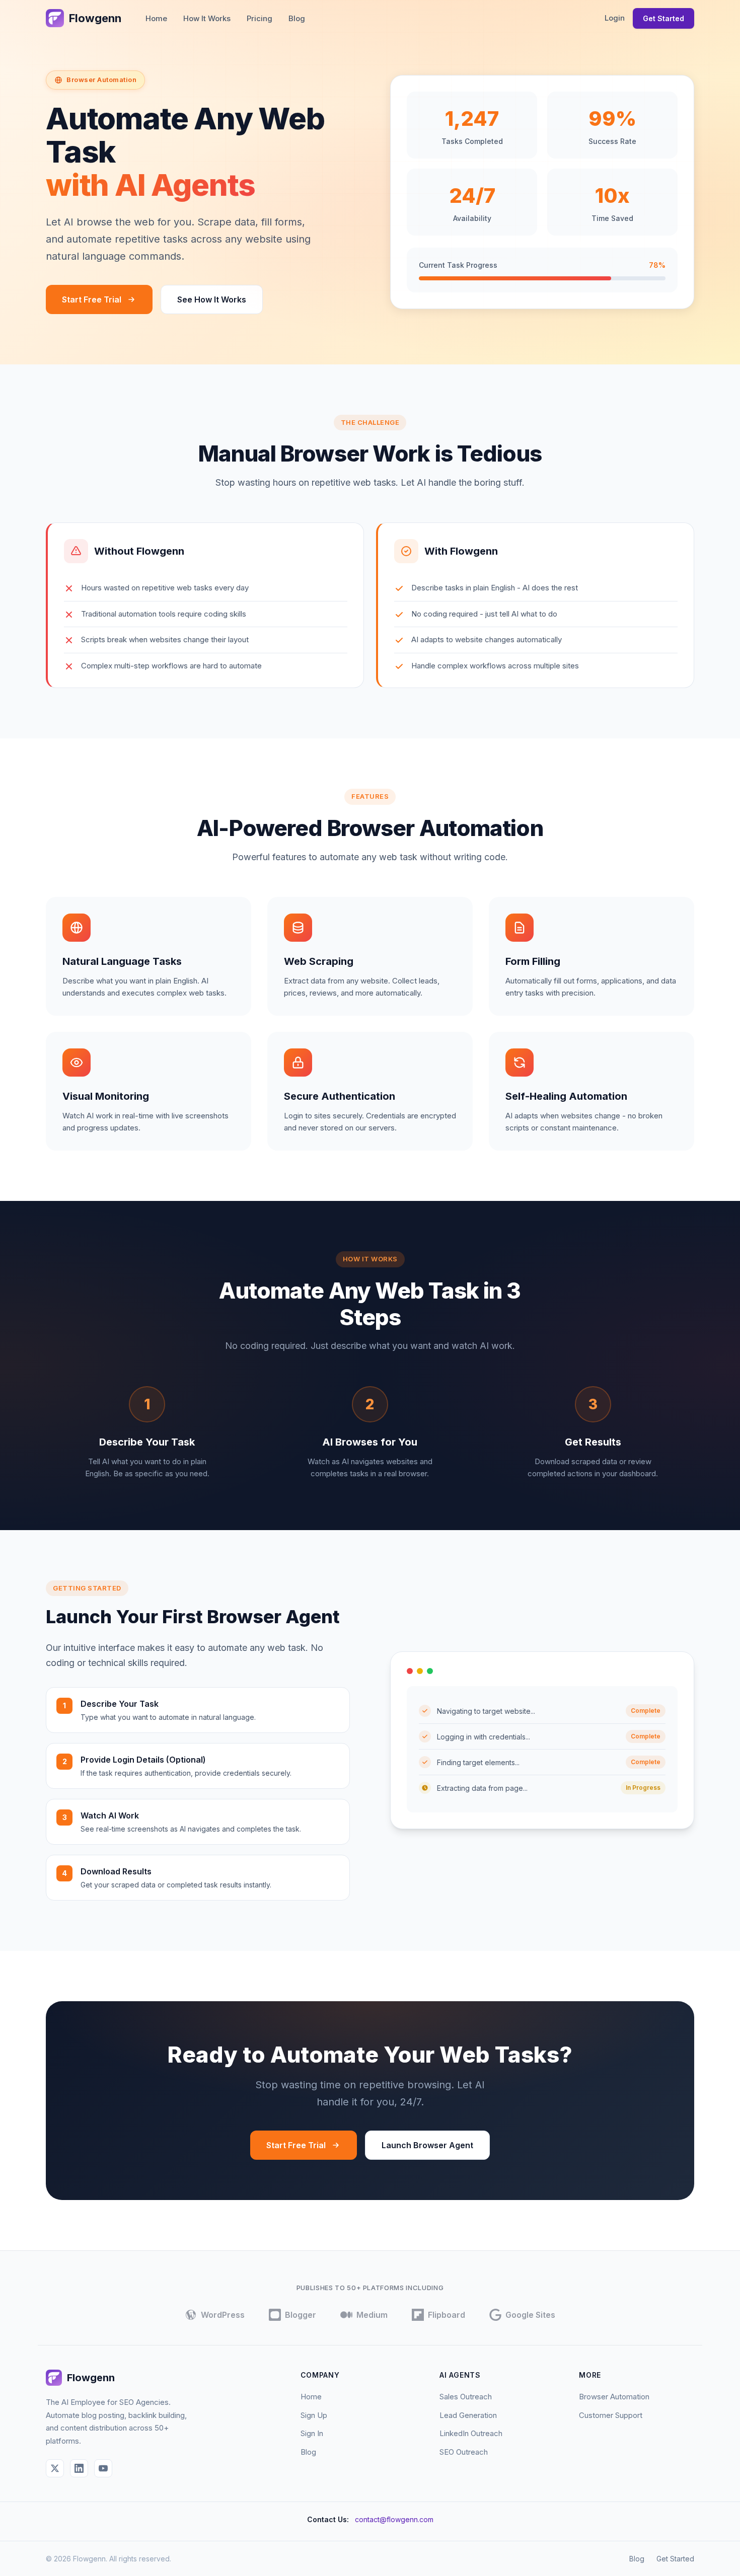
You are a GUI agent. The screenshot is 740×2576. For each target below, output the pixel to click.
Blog (297, 18)
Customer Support (611, 2415)
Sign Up (314, 2415)
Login (615, 18)
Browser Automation (614, 2397)
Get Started (663, 18)
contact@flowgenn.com (394, 2519)
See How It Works (212, 299)
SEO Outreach (464, 2452)
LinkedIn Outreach (471, 2433)
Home (156, 18)
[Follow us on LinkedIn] (79, 2468)
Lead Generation (468, 2415)
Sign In (312, 2433)
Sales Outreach (466, 2397)
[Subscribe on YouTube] (103, 2468)
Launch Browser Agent (427, 2145)
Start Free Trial (92, 299)
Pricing (260, 18)
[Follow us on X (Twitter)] (55, 2468)
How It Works (207, 18)
